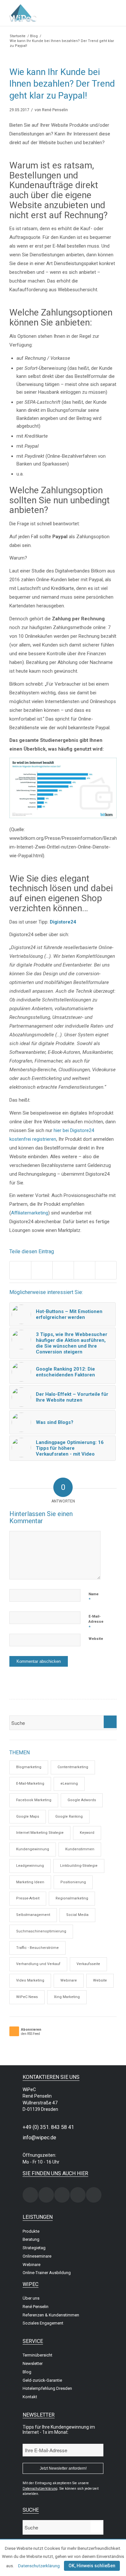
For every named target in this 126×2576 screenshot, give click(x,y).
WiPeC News (27, 1997)
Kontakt (30, 2397)
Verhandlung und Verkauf (38, 1964)
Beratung (31, 2239)
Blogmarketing (29, 1767)
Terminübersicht (37, 2355)
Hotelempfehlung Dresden (47, 2388)
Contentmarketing (73, 1767)
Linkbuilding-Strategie (79, 1866)
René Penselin (55, 110)
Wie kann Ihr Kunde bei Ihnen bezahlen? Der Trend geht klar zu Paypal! (62, 84)
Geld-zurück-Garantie (42, 2380)
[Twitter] (62, 2195)
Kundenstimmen (80, 1849)
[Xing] (30, 2195)
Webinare (69, 1980)
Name (94, 1597)
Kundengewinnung (33, 1849)
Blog (34, 36)
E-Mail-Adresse (96, 1622)
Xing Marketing (67, 1997)
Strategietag (34, 2248)
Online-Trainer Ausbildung (47, 2273)
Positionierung (73, 1882)
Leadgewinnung (30, 1866)
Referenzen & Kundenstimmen (51, 2315)
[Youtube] (94, 2195)
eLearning (69, 1784)
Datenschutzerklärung (39, 2566)
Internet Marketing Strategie (40, 1833)
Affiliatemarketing (30, 1213)
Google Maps (28, 1817)
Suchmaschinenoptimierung (41, 1931)
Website (96, 1639)
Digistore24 (63, 922)
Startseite (18, 36)
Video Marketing (30, 1980)
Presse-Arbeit (28, 1898)
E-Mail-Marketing (30, 1784)
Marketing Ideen (30, 1882)
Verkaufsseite (88, 1964)
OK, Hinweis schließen (92, 2566)
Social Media (77, 1915)
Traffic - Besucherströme (37, 1948)
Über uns (31, 2298)
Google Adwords (82, 1800)
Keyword (87, 1833)
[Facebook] (46, 2195)
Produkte (31, 2231)
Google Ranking (69, 1817)
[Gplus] (78, 2195)
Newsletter (33, 2363)
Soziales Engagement (43, 2323)
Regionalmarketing (72, 1898)
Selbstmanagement (33, 1915)
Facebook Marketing (34, 1800)
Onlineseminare (37, 2256)
